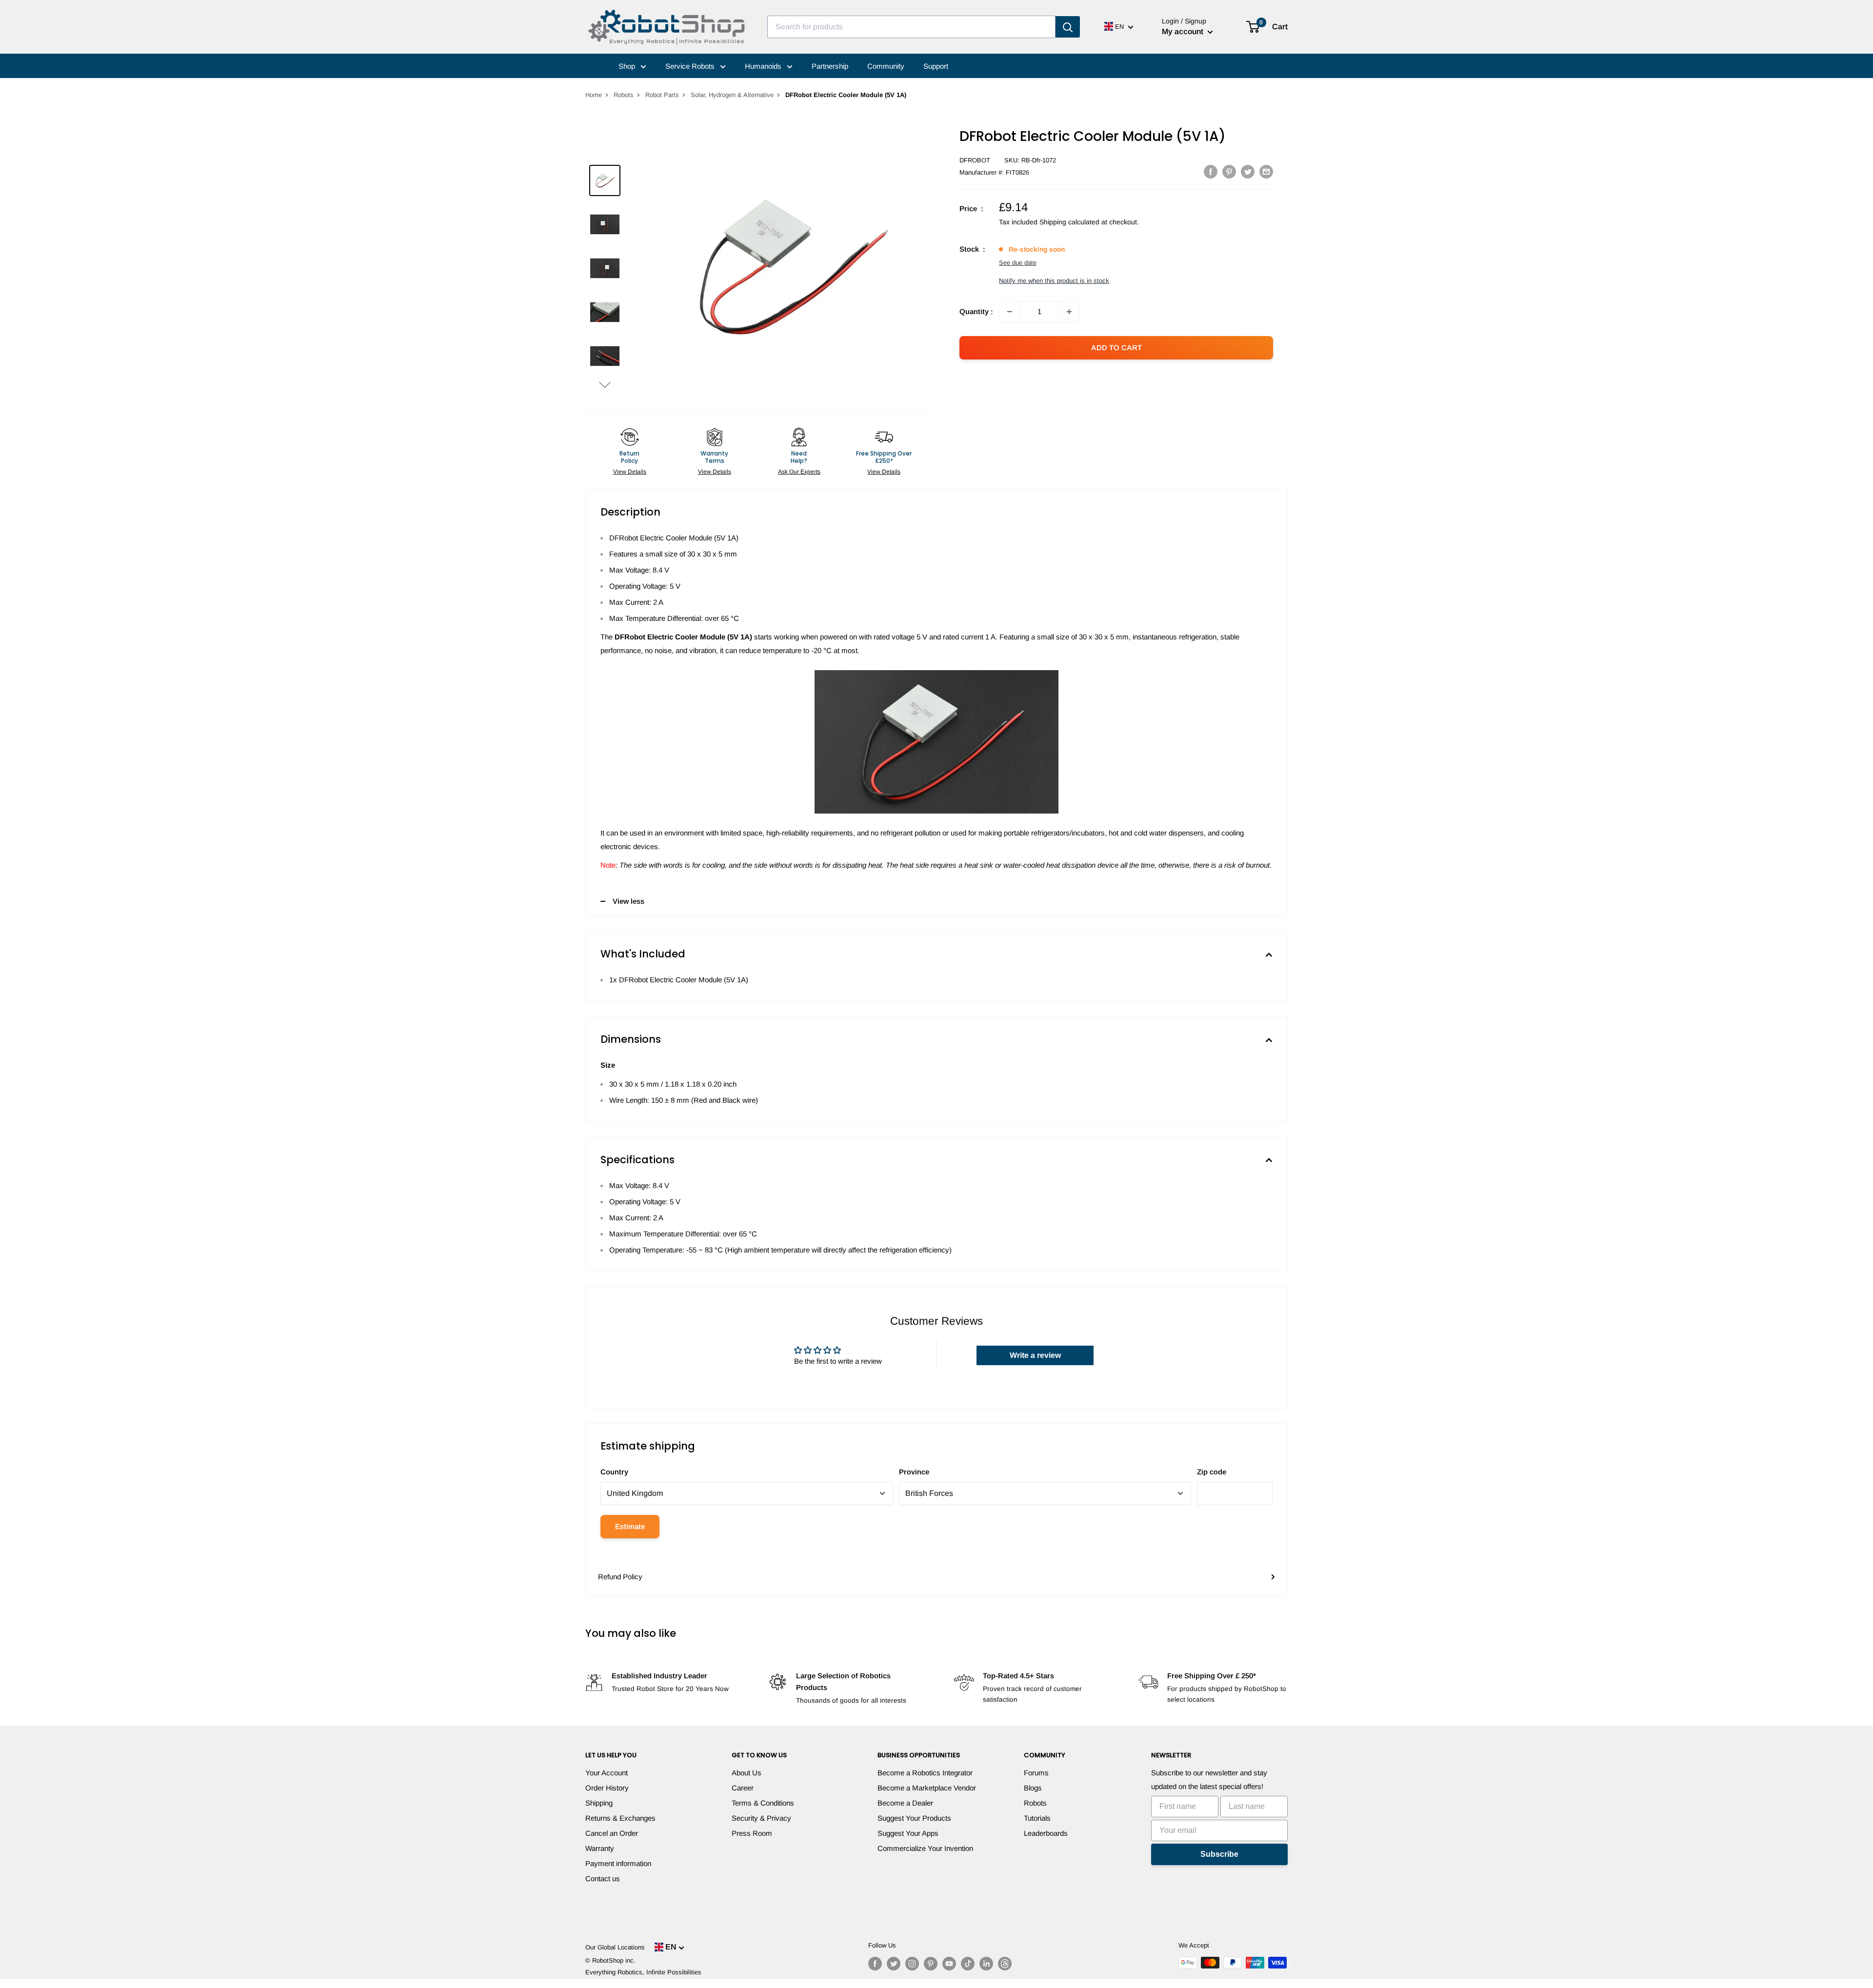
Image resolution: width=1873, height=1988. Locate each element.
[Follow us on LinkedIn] (986, 1964)
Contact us (603, 1879)
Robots (624, 95)
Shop (628, 66)
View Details (630, 472)
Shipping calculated (1069, 222)
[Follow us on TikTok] (968, 1964)
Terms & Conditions (763, 1803)
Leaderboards (1046, 1833)
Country (614, 1472)
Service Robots (691, 66)
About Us (747, 1773)
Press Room (752, 1833)
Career (743, 1788)
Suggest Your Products (914, 1818)
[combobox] (911, 27)
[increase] (1069, 312)
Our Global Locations (615, 1947)
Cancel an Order (612, 1833)
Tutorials (1037, 1818)
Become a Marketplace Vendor (927, 1788)
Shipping (599, 1803)
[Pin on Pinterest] (1229, 171)
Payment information (618, 1863)
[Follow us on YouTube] (949, 1964)
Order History (607, 1788)
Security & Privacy (761, 1818)
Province (914, 1472)
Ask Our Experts (799, 472)
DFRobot (975, 160)
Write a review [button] (1035, 1355)
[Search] (1068, 27)
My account (1184, 31)
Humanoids (764, 66)
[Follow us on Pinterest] (931, 1964)
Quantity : (976, 311)
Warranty (600, 1848)
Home (594, 95)
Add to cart (1116, 348)
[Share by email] (1266, 171)
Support (936, 66)
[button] (605, 385)
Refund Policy (620, 1577)
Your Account (607, 1773)
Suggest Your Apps (908, 1833)
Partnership (830, 66)
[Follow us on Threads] (1005, 1964)
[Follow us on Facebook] (875, 1964)
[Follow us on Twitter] (894, 1964)
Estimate (630, 1526)
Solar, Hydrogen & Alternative (732, 95)
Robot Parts (662, 95)
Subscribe (1219, 1854)
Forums (1036, 1773)
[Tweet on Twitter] (1248, 171)
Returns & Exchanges (620, 1818)
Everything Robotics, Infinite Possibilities (643, 1972)
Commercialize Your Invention (925, 1848)
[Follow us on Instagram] (912, 1964)
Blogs (1033, 1788)
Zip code (1212, 1472)
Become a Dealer (905, 1803)
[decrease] (1010, 312)
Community (886, 66)
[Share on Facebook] (1211, 171)
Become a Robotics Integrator (925, 1773)
